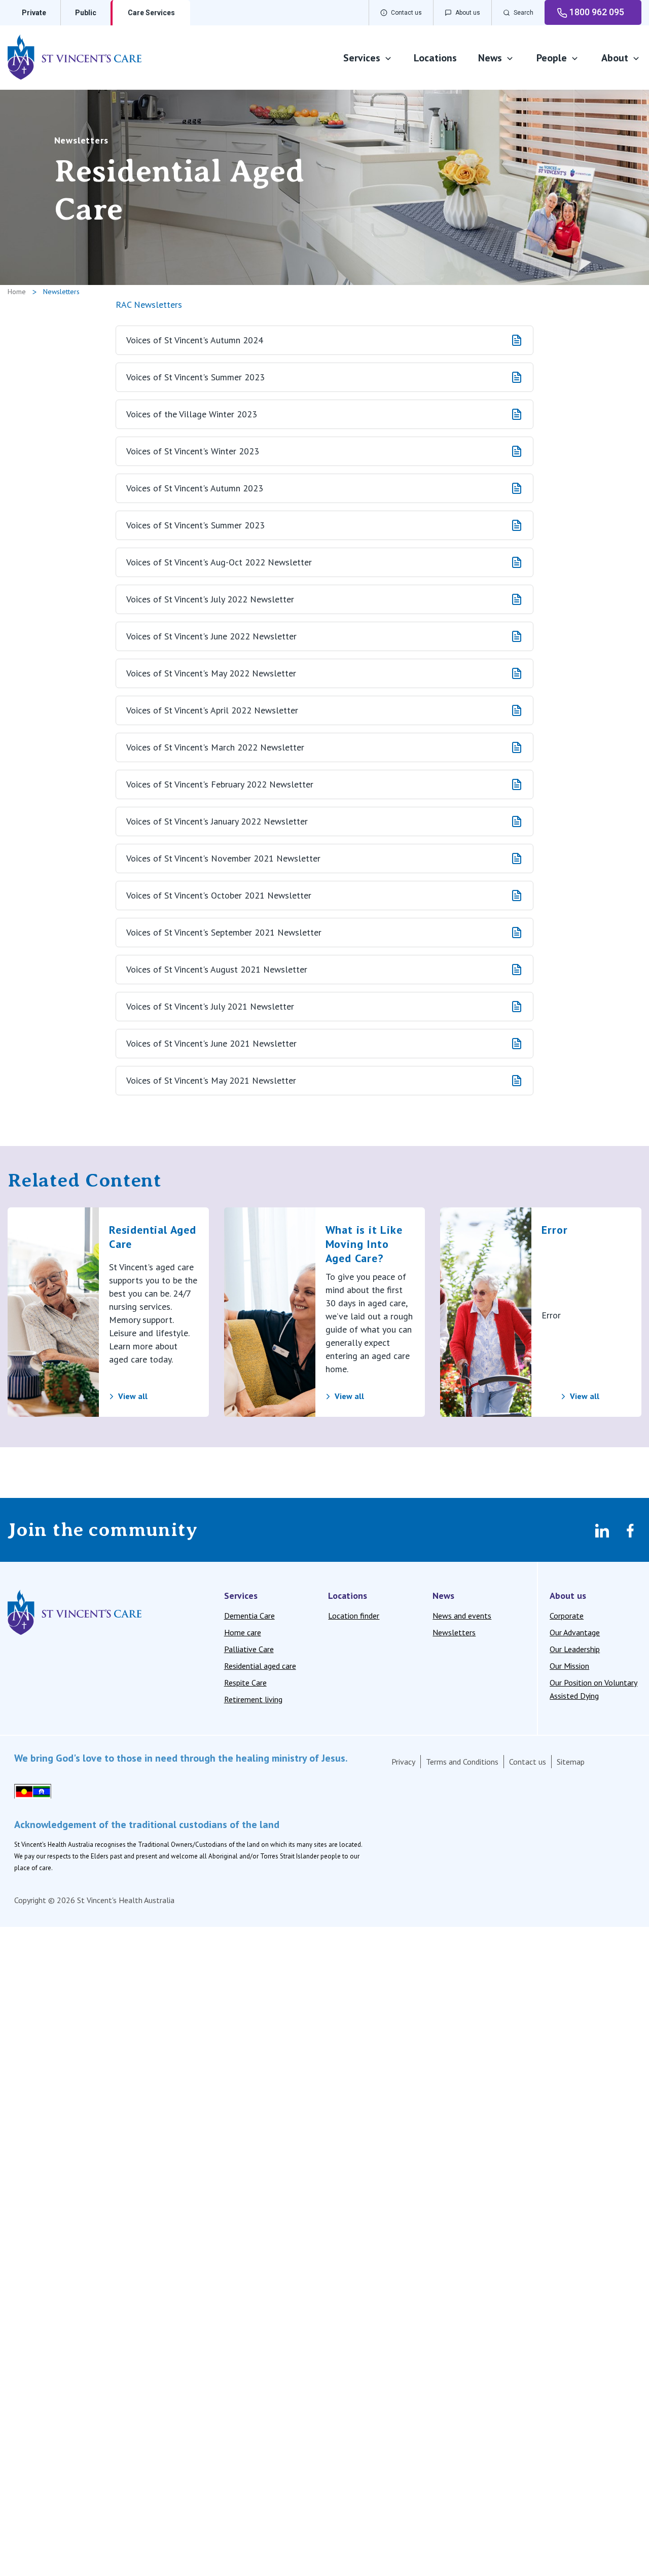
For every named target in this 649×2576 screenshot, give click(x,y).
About (615, 58)
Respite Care (245, 1683)
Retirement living (253, 1699)
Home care (243, 1632)
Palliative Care (249, 1649)
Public (86, 13)
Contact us (528, 1762)
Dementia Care (249, 1616)
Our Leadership (575, 1649)
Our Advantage (575, 1632)
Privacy (403, 1762)
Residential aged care (260, 1666)
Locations (435, 58)
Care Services (151, 13)
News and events (462, 1616)
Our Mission (569, 1666)
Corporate (567, 1616)
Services (362, 58)
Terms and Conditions (462, 1762)
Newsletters (454, 1632)
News (490, 58)
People (552, 58)
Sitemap (571, 1762)
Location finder (354, 1616)
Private (34, 13)
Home (17, 292)
